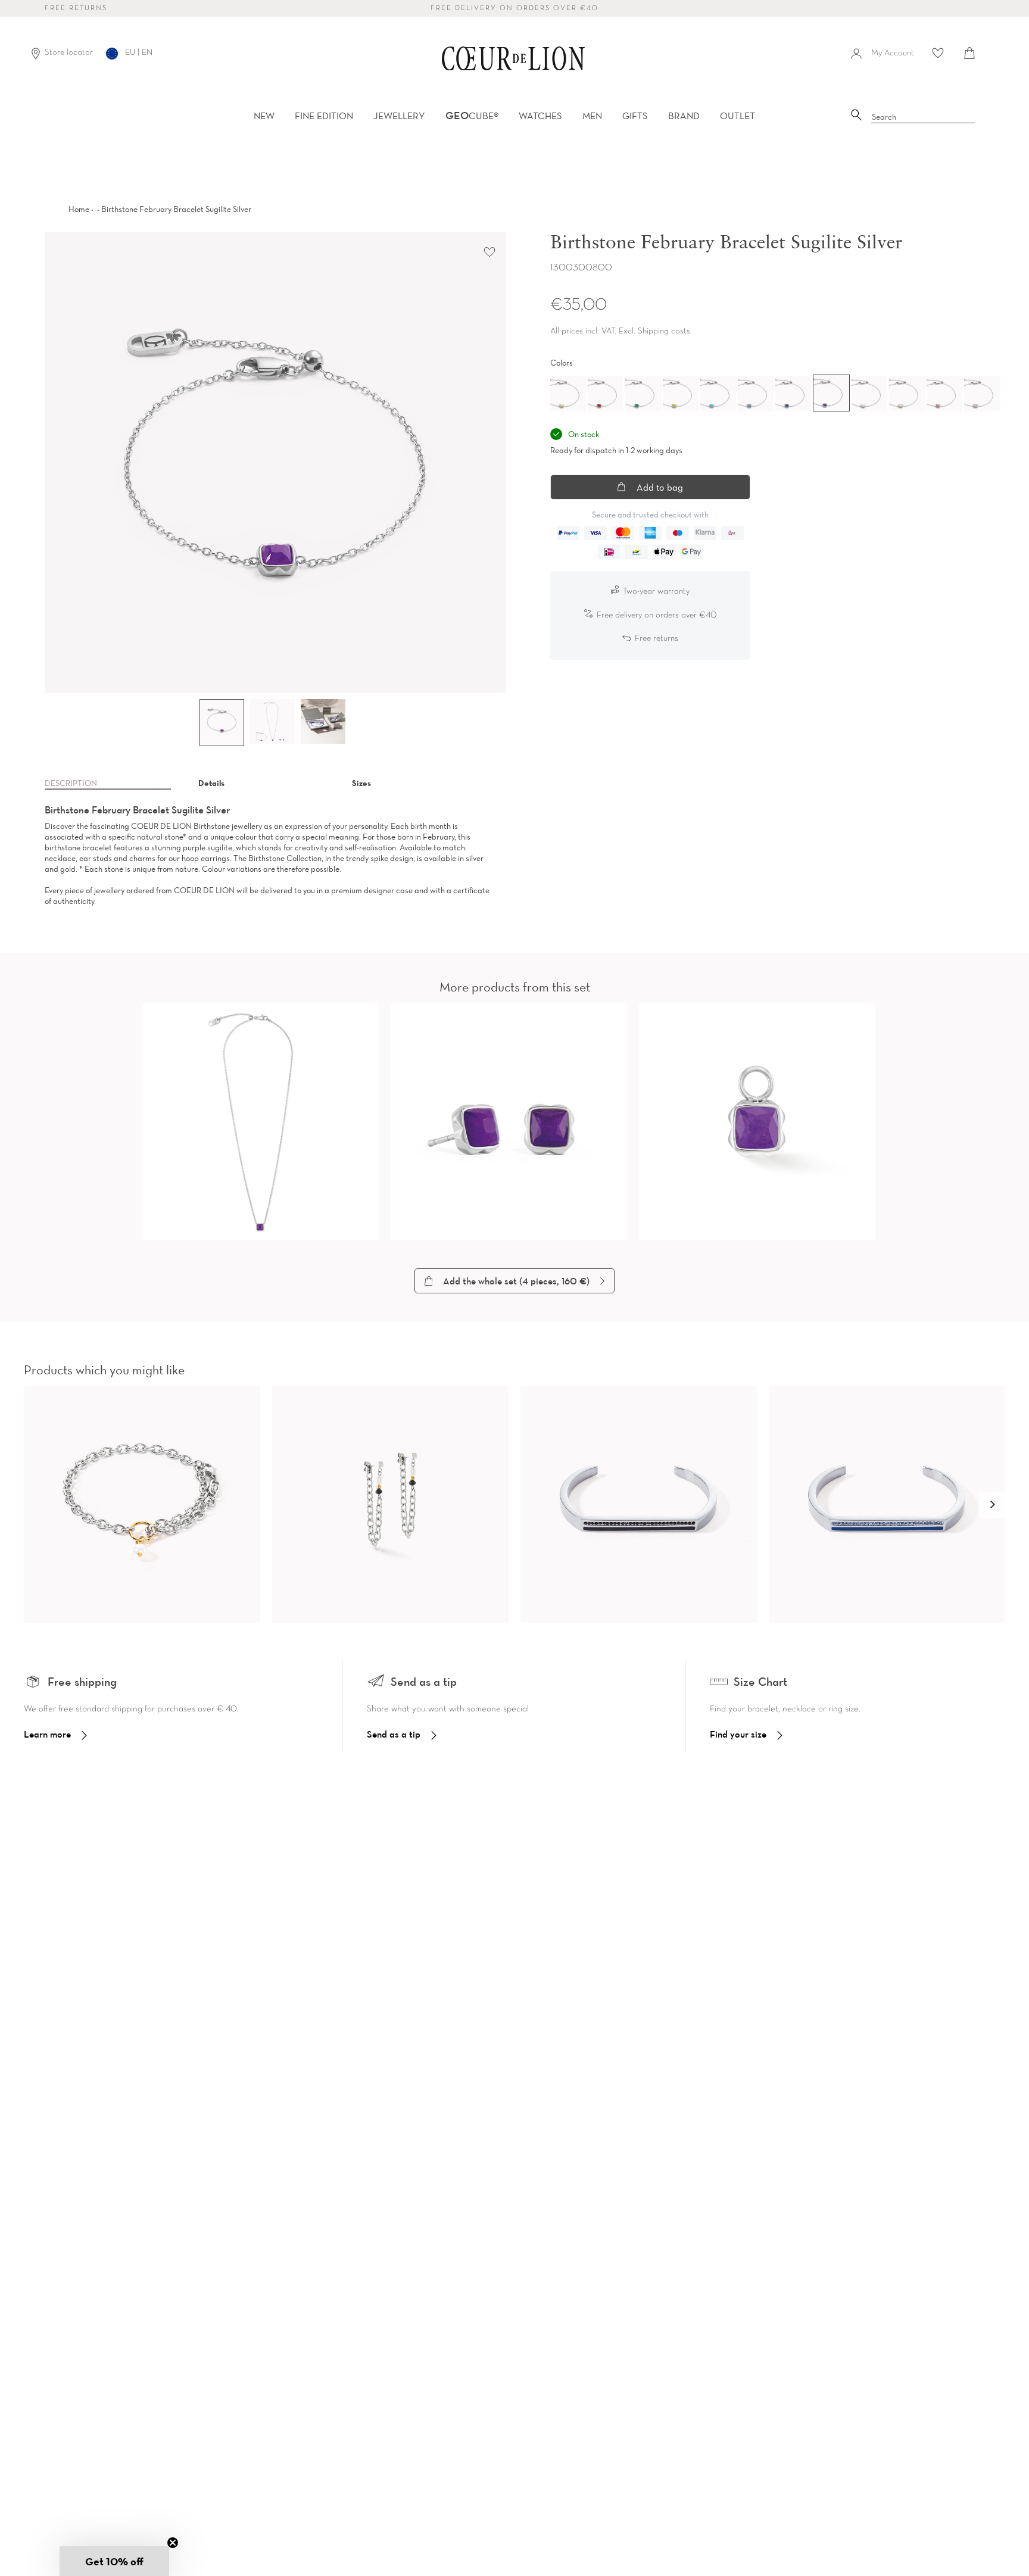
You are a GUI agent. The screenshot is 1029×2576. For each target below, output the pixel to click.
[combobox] (924, 117)
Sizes (361, 783)
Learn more (47, 1734)
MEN (592, 116)
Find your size (738, 1734)
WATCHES (540, 116)
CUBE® (472, 116)
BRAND (684, 116)
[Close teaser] (173, 2543)
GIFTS (635, 116)
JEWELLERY (399, 116)
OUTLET (738, 116)
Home (79, 209)
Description (71, 783)
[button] (992, 1505)
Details (211, 783)
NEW (264, 116)
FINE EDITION (324, 116)
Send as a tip (394, 1734)
